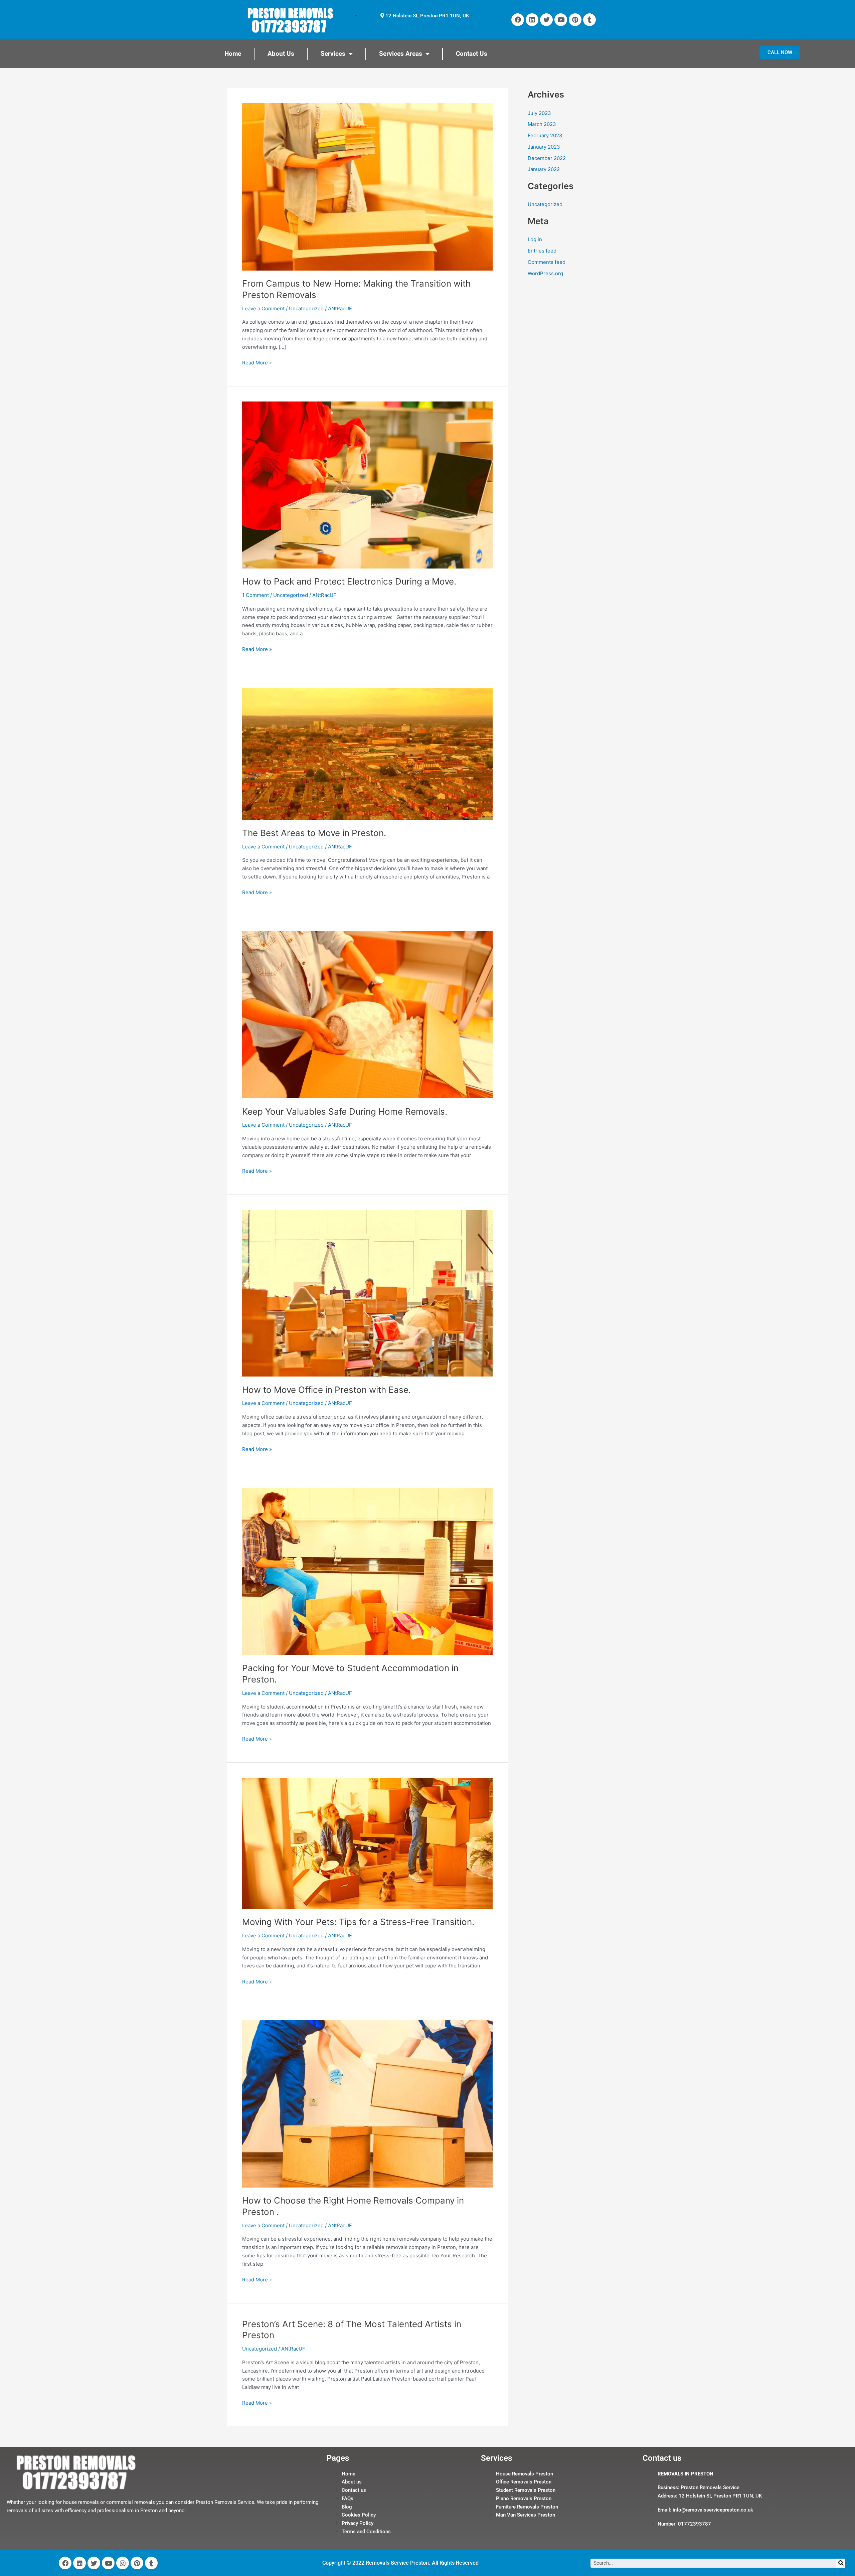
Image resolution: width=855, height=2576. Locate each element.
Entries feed (542, 251)
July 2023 (539, 113)
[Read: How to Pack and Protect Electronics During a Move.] (367, 485)
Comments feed (547, 262)
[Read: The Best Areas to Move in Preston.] (367, 753)
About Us (281, 54)
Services (333, 54)
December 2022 (547, 158)
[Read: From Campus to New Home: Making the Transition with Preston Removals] (367, 186)
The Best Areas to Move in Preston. (314, 833)
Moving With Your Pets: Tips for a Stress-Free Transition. (358, 1922)
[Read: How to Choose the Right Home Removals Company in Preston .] (367, 2104)
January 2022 (544, 169)
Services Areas (401, 54)
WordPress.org (545, 273)
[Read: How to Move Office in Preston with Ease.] (367, 1293)
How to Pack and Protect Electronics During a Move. (349, 581)
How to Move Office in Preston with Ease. (326, 1390)
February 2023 (545, 135)
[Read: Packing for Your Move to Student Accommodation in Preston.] (367, 1571)
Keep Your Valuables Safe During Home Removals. (345, 1111)
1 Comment (255, 595)
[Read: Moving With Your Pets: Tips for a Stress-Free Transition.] (367, 1843)
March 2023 (542, 124)
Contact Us (472, 54)
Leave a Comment (263, 308)
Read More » (257, 362)
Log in (535, 239)
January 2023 (544, 147)
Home (233, 54)
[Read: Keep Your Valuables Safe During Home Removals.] (367, 1014)
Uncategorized (306, 308)
